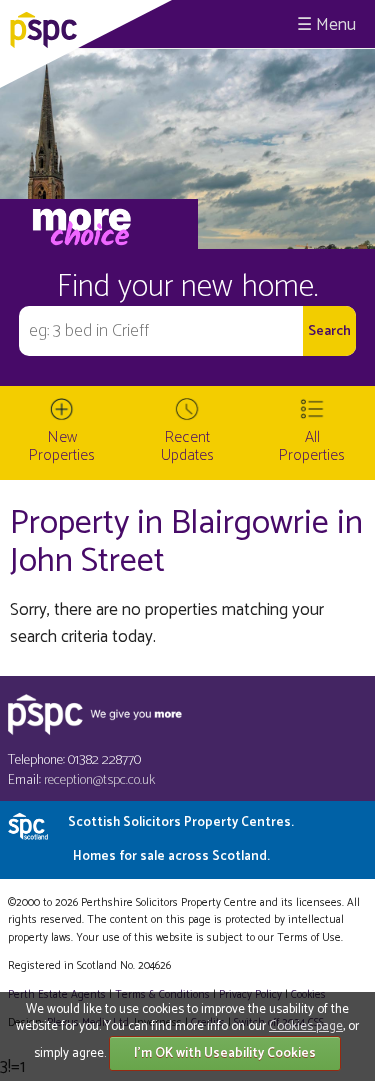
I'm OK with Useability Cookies (225, 1053)
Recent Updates (187, 446)
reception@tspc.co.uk (99, 780)
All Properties (312, 446)
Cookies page (306, 1026)
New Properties (62, 446)
